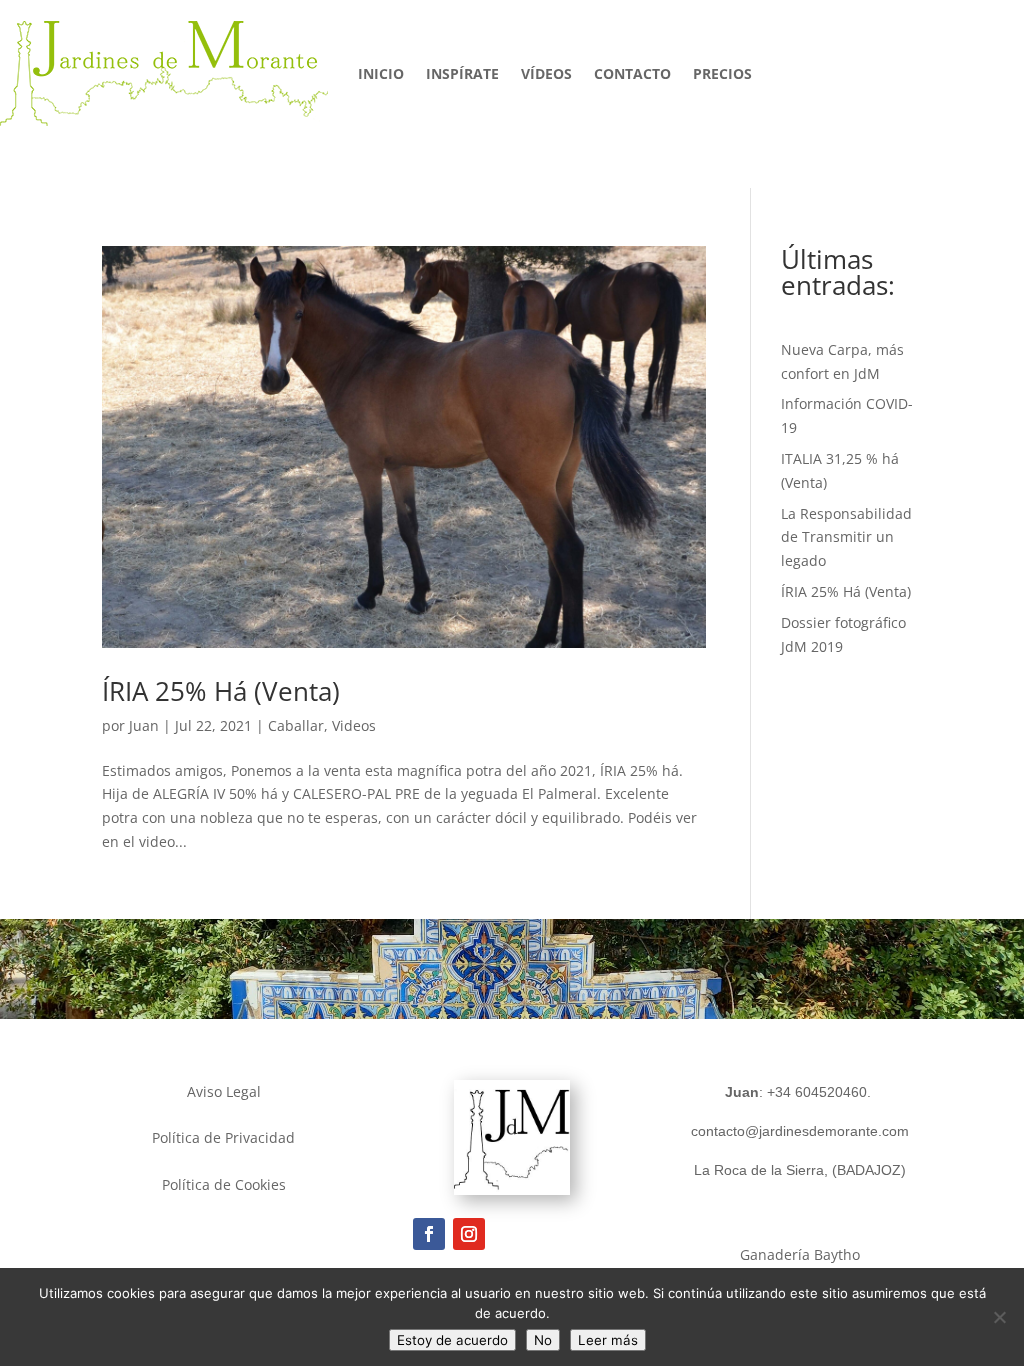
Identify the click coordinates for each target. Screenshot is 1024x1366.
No (543, 1340)
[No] (999, 1317)
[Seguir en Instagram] (469, 1234)
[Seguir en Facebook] (429, 1234)
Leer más (608, 1340)
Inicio (381, 73)
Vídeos (546, 73)
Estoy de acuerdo (452, 1340)
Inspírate (462, 73)
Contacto (632, 73)
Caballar (296, 725)
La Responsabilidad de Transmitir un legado (846, 537)
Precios (722, 73)
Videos (354, 725)
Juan (144, 725)
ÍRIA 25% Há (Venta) (221, 691)
